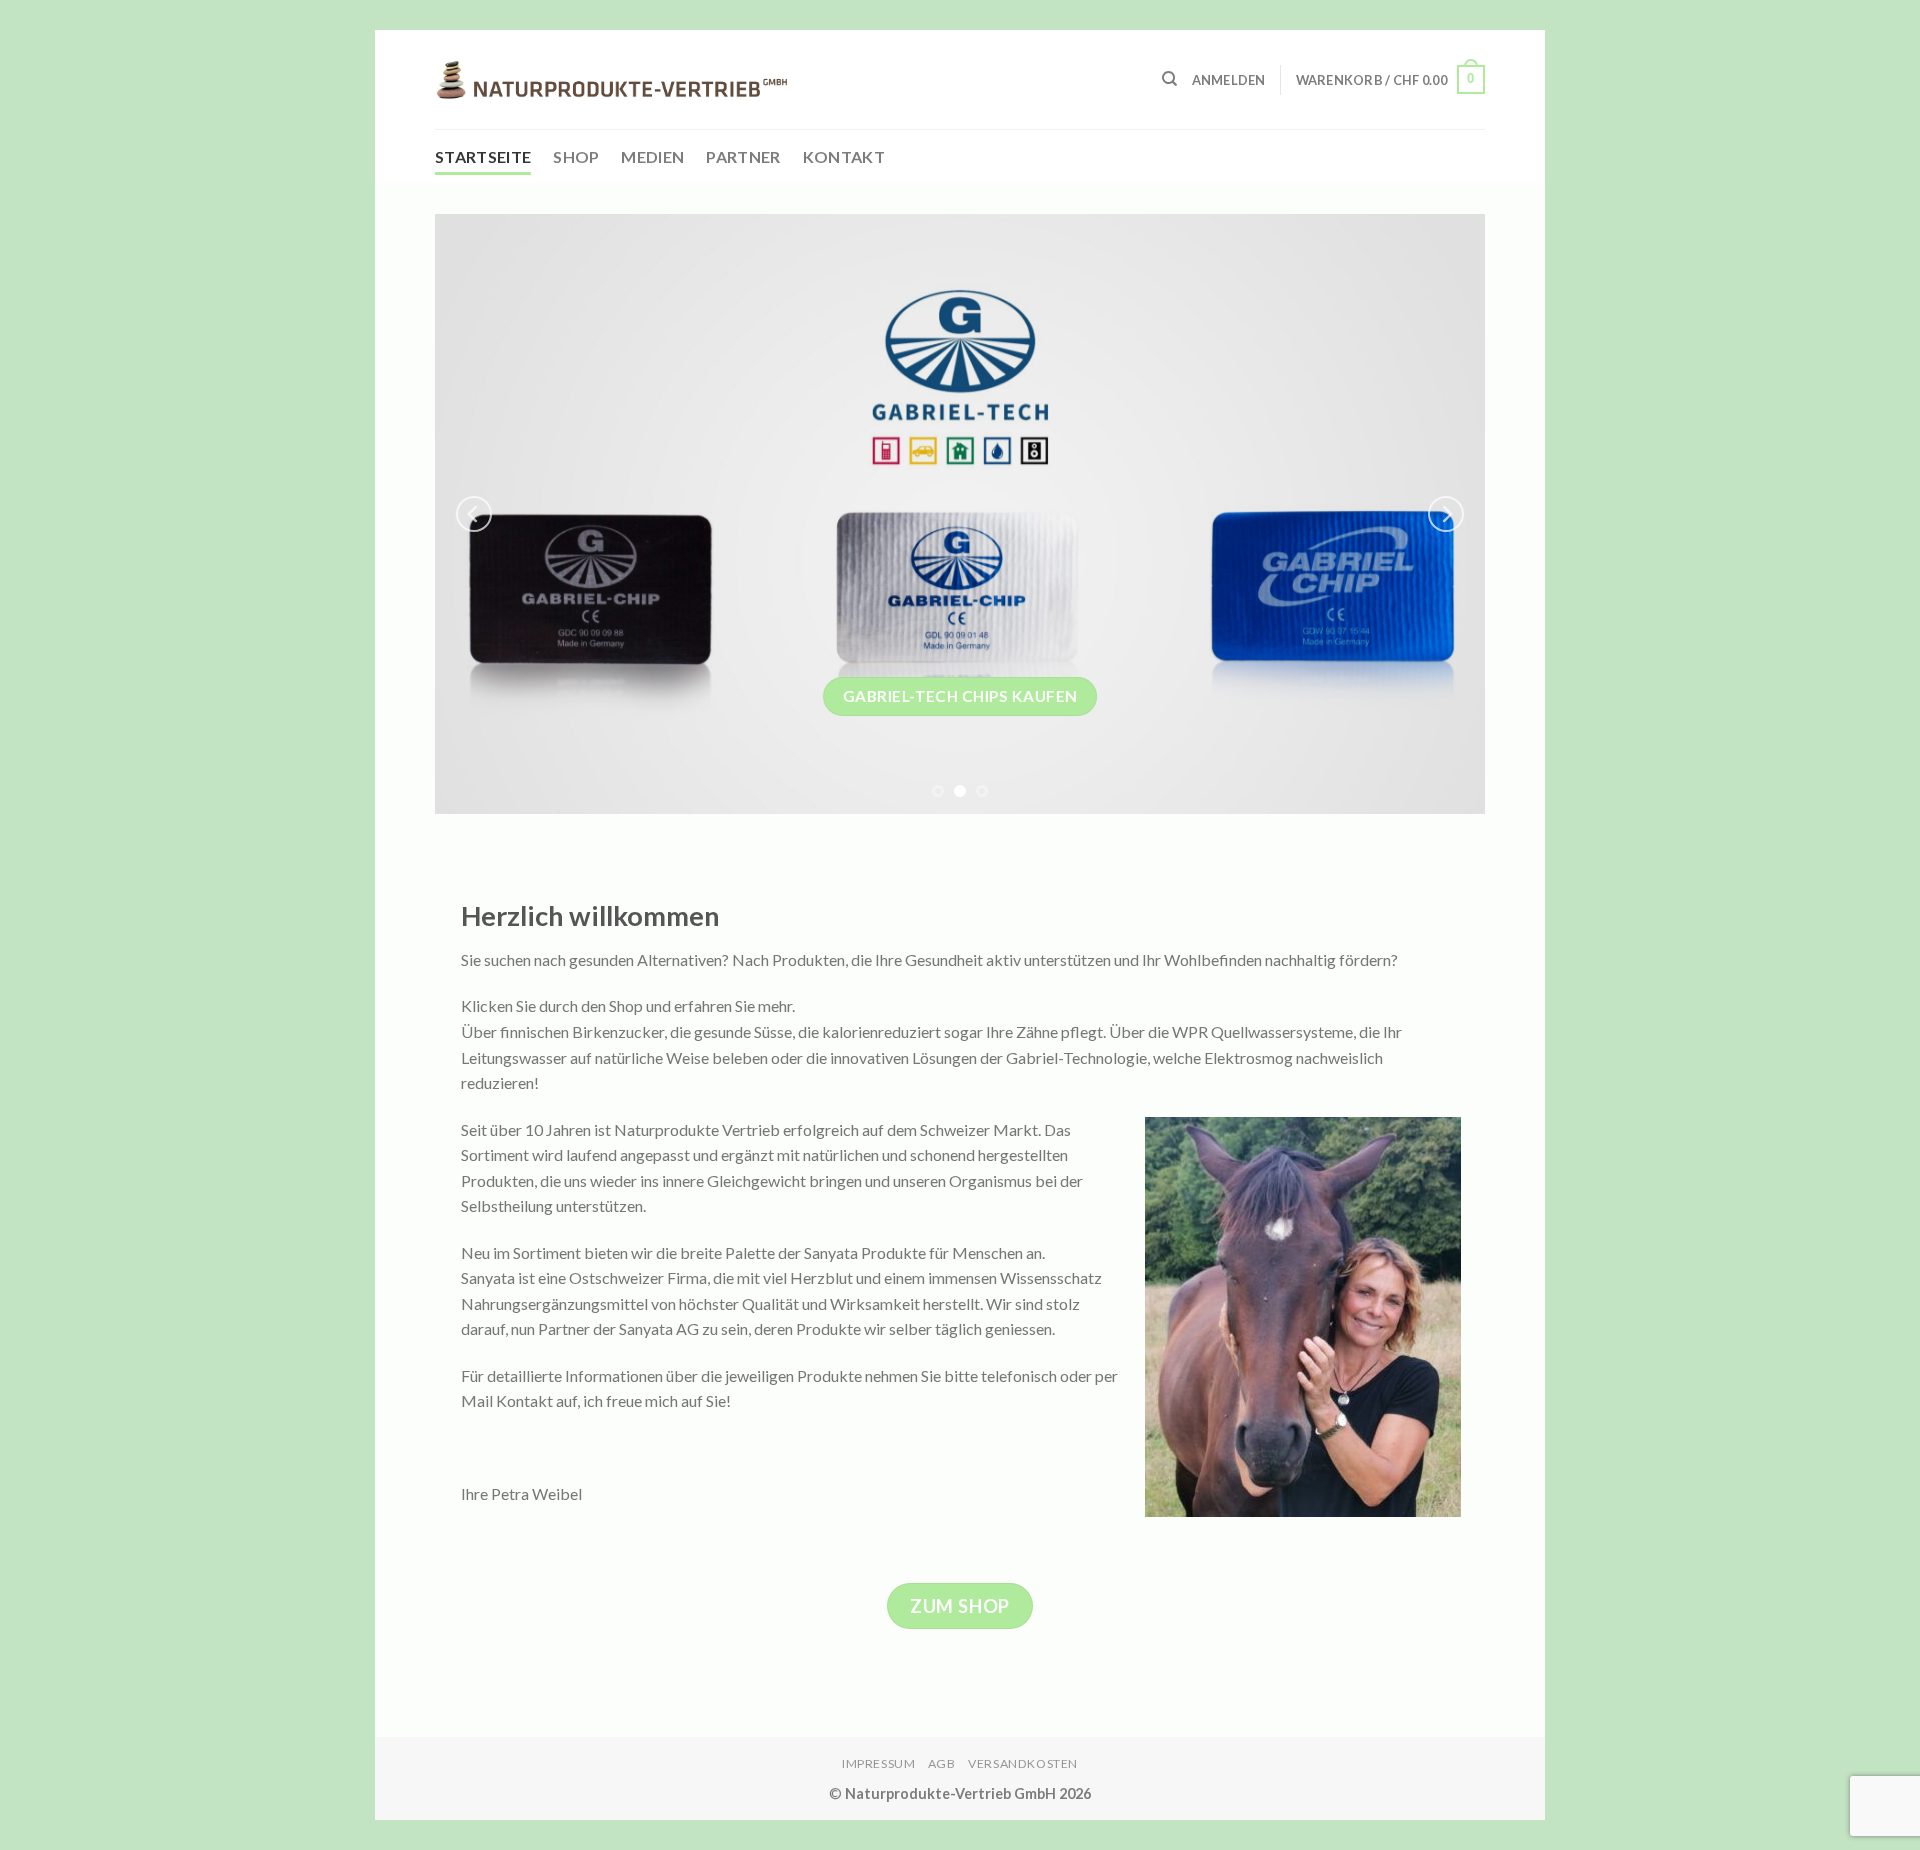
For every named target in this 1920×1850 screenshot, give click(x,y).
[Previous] (474, 514)
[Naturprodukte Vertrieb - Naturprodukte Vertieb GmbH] (611, 80)
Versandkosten (1023, 1763)
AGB (942, 1763)
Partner (743, 156)
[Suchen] (1169, 79)
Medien (652, 156)
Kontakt (844, 156)
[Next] (1446, 514)
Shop (576, 156)
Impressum (879, 1763)
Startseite (483, 156)
